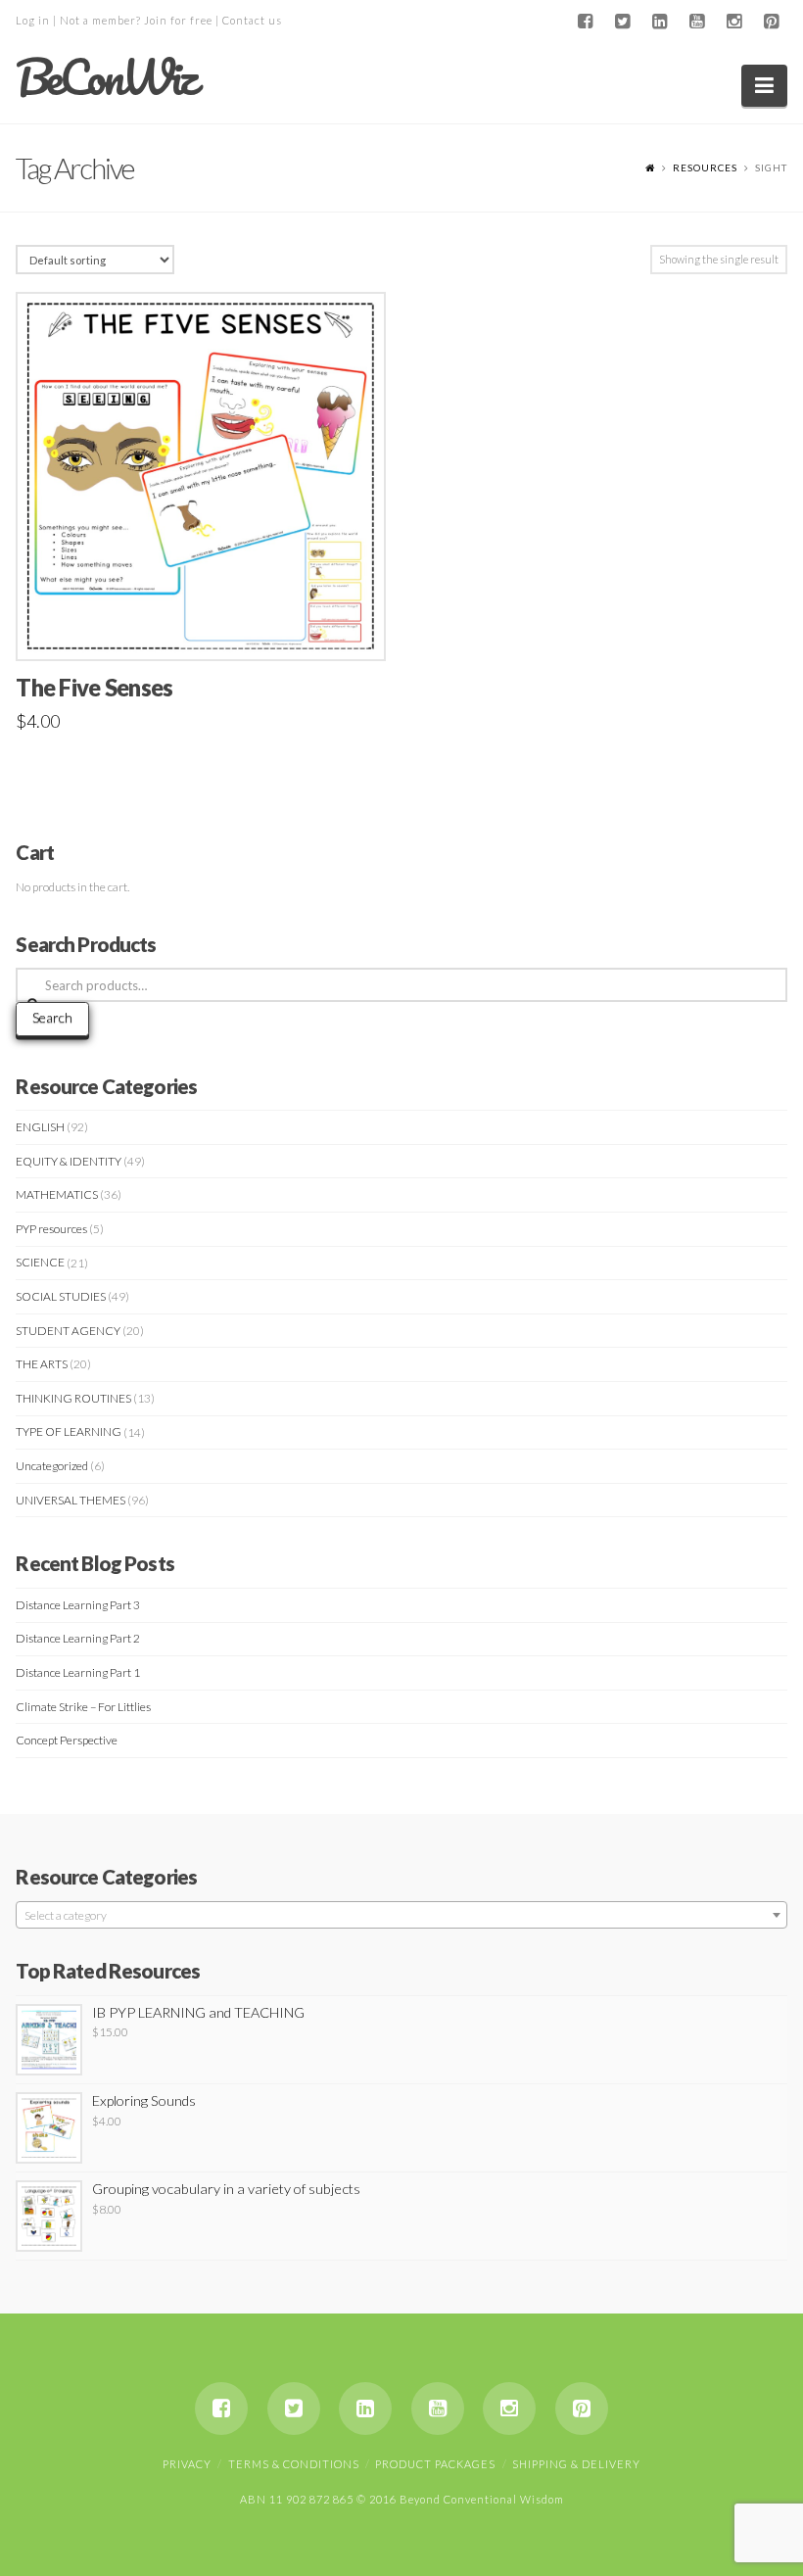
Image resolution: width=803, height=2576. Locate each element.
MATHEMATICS (57, 1194)
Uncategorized (52, 1466)
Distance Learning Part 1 (78, 1672)
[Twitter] (623, 22)
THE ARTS (42, 1364)
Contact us (252, 20)
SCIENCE (40, 1262)
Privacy (187, 2464)
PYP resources (51, 1229)
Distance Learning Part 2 (78, 1638)
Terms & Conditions (294, 2464)
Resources (705, 167)
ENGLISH (40, 1127)
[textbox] (401, 1916)
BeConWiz (105, 77)
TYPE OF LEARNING (69, 1431)
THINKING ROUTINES (73, 1398)
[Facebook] (586, 22)
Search (52, 1017)
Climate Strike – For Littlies (83, 1707)
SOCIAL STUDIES (61, 1296)
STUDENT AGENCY (68, 1331)
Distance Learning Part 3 (78, 1605)
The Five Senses (94, 688)
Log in (33, 20)
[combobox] (401, 1915)
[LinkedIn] (660, 22)
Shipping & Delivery (576, 2464)
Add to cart (210, 624)
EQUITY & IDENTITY (69, 1161)
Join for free (178, 20)
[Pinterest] (772, 22)
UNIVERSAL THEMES (71, 1500)
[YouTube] (697, 22)
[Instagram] (734, 22)
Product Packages (435, 2464)
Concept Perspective (67, 1740)
